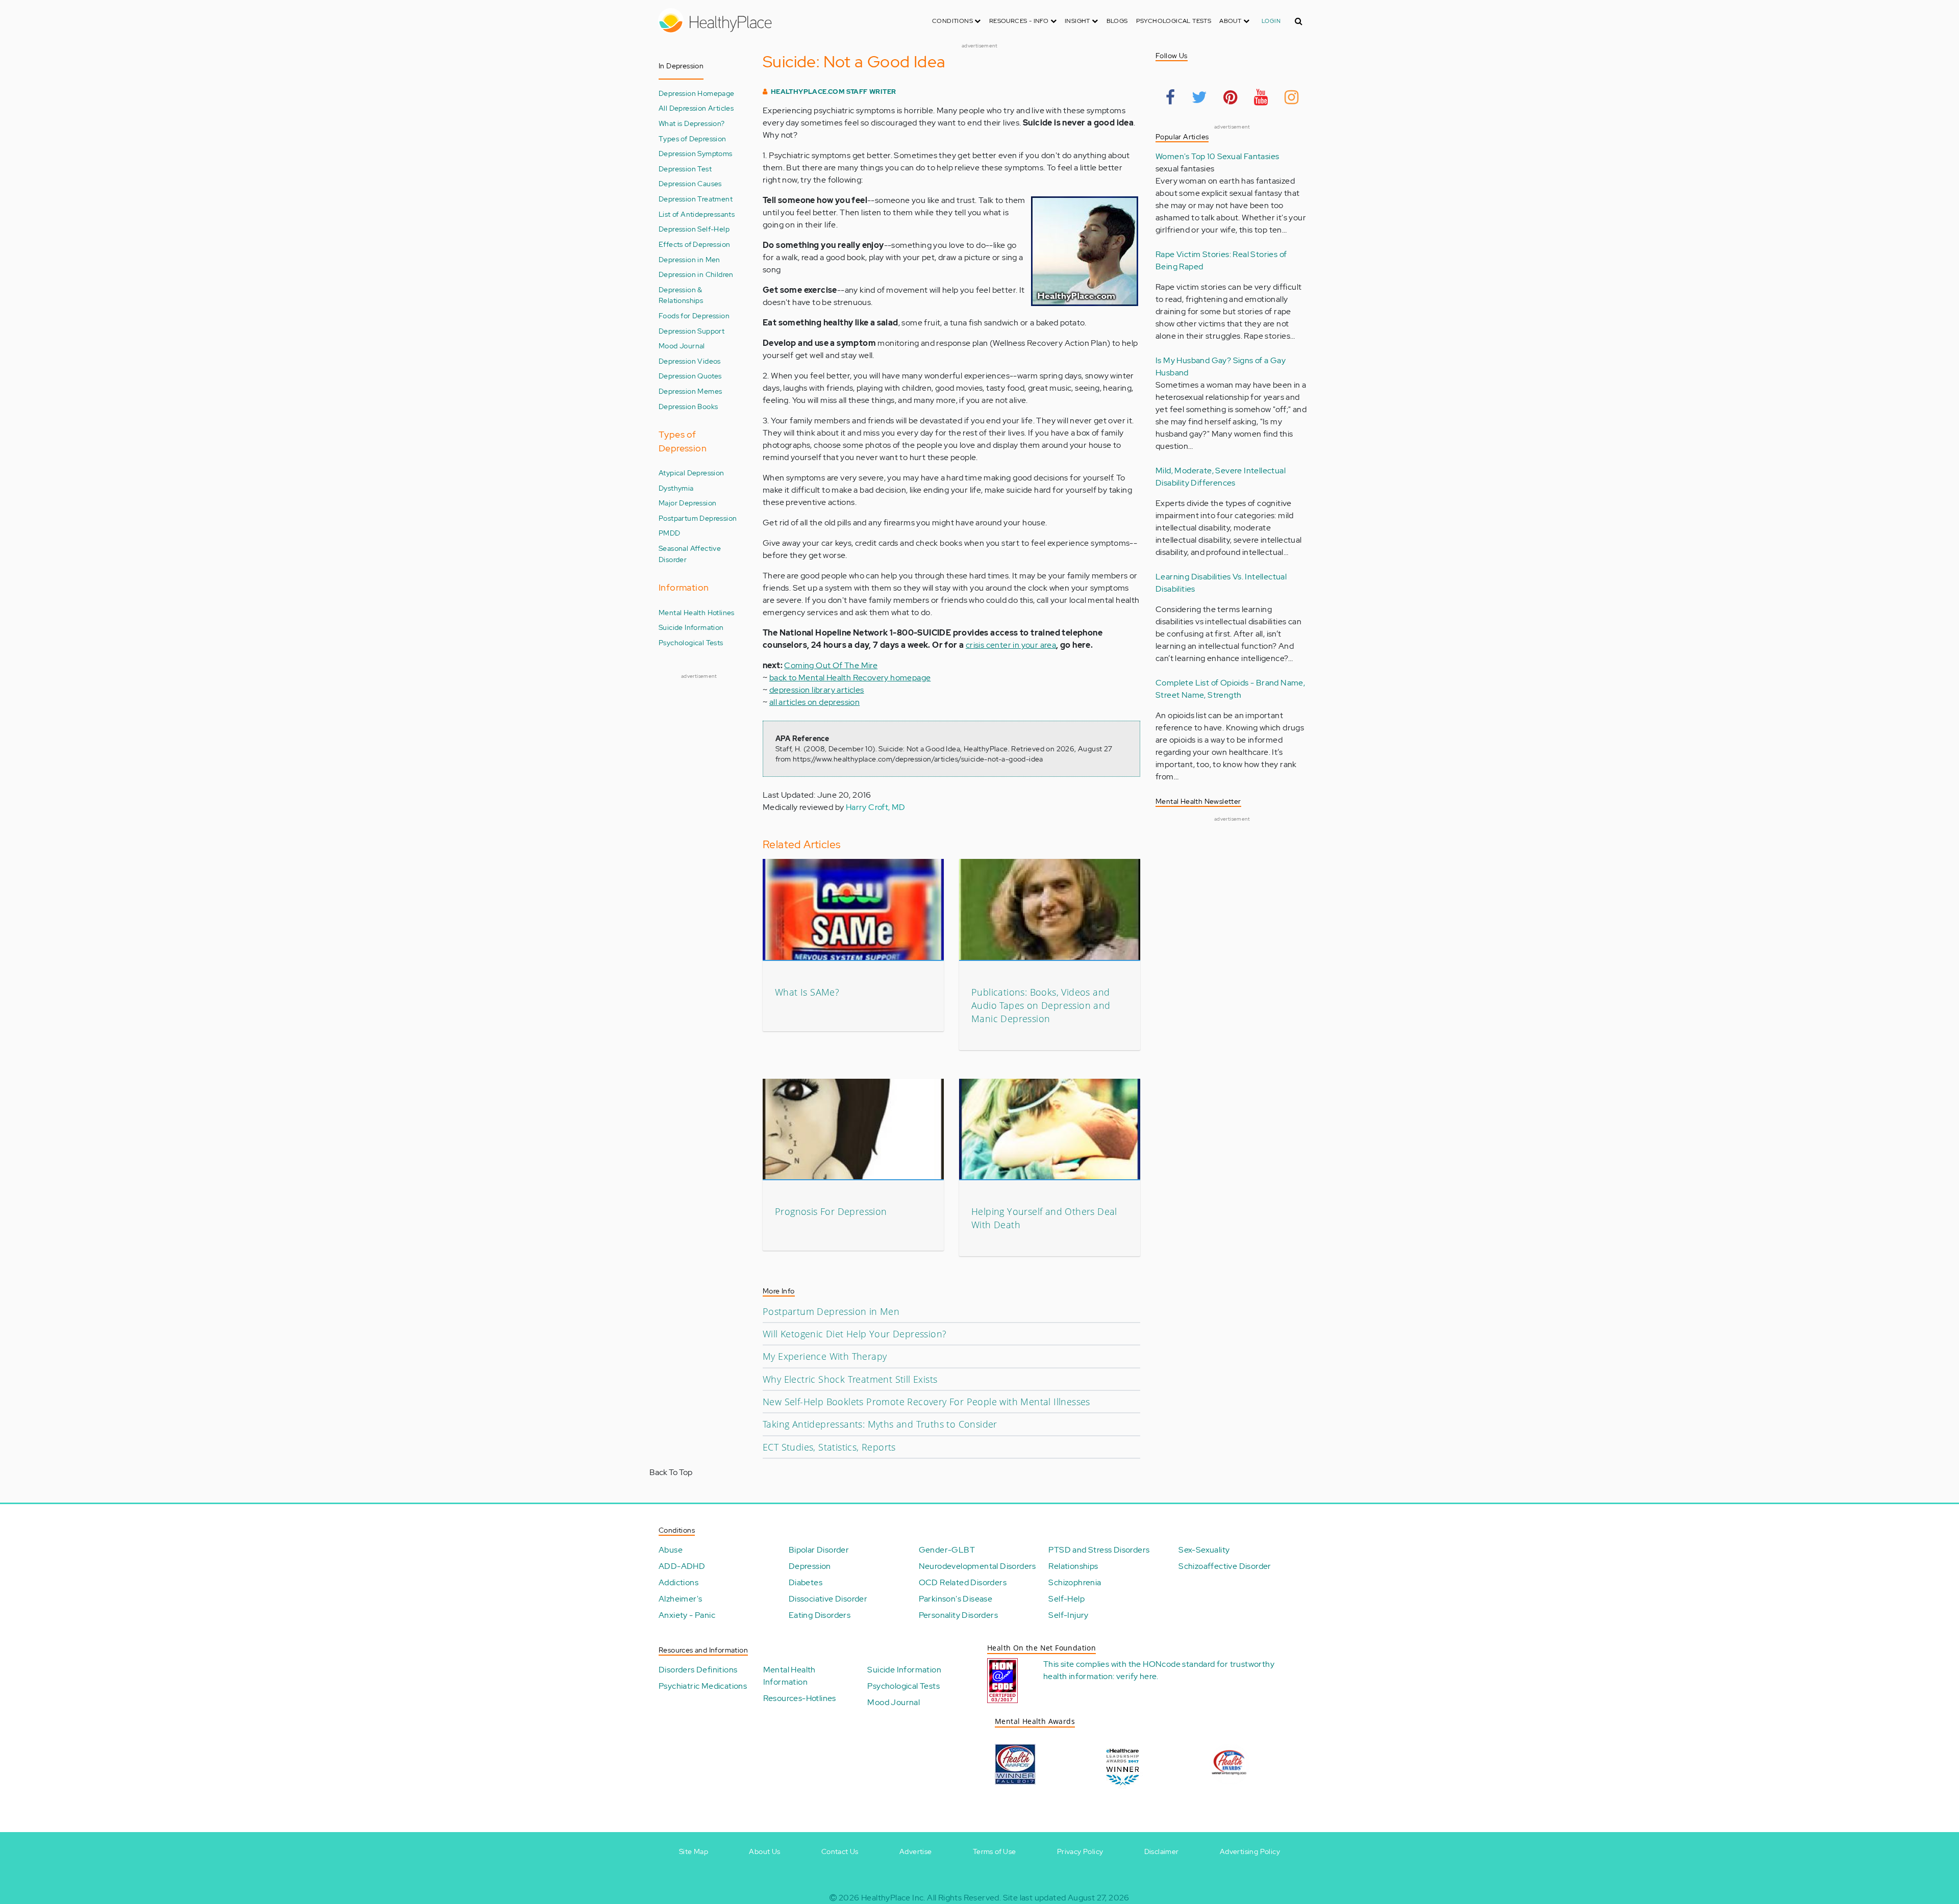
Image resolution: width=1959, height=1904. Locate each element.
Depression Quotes (690, 376)
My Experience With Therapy (825, 1356)
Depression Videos (690, 361)
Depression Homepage (697, 93)
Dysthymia (676, 488)
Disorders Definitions (698, 1670)
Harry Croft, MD (876, 807)
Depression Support (692, 331)
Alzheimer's (680, 1599)
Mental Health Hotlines (697, 612)
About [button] (1231, 21)
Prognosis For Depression (831, 1211)
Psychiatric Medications (703, 1686)
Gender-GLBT (947, 1550)
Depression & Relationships (681, 295)
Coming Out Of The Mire (831, 665)
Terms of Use (995, 1851)
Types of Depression (693, 138)
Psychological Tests (1174, 21)
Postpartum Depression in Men (831, 1311)
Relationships (1073, 1566)
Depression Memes (690, 391)
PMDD (670, 533)
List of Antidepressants (697, 214)
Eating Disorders (820, 1615)
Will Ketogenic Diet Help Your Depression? (855, 1334)
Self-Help (1066, 1599)
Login (1271, 21)
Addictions (679, 1582)
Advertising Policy (1250, 1851)
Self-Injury (1068, 1615)
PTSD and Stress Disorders (1099, 1550)
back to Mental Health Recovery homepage (850, 678)
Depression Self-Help (694, 229)
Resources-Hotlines (800, 1698)
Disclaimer (1162, 1851)
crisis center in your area (1011, 645)
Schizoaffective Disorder (1225, 1566)
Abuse (671, 1550)
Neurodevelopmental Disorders (977, 1566)
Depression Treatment (696, 199)
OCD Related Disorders (963, 1582)
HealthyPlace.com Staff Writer (834, 92)
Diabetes (806, 1582)
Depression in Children (696, 274)
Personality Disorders (958, 1615)
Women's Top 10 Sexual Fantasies (1217, 156)
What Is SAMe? (807, 992)
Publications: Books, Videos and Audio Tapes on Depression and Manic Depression (1041, 1006)
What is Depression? (692, 123)
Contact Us (840, 1851)
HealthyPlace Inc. (893, 1898)
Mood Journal (682, 346)
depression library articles (817, 690)
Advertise (916, 1851)
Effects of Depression (694, 244)
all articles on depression (814, 702)
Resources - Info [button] (1020, 21)
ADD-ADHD (682, 1566)
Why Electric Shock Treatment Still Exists (850, 1379)
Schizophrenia (1075, 1582)
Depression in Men (689, 259)
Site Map (694, 1851)
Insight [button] (1078, 21)
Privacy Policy (1080, 1851)
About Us (764, 1851)
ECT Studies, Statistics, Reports (829, 1447)
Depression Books (688, 406)
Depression (810, 1566)
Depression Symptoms (696, 153)
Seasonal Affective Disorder (690, 554)
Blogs (1117, 21)
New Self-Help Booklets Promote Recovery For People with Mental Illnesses (926, 1402)
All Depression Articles (696, 108)
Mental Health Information (789, 1676)
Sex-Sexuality (1204, 1550)
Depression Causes (690, 183)
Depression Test (685, 169)
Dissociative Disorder (828, 1599)
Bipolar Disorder (819, 1550)
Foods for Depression (694, 315)
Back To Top (671, 1472)
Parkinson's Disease (956, 1599)
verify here (1136, 1676)
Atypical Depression (692, 473)
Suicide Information (691, 627)
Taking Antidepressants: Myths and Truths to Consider (880, 1424)
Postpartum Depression (698, 518)
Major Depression (687, 503)
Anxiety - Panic (687, 1615)
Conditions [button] (953, 21)
